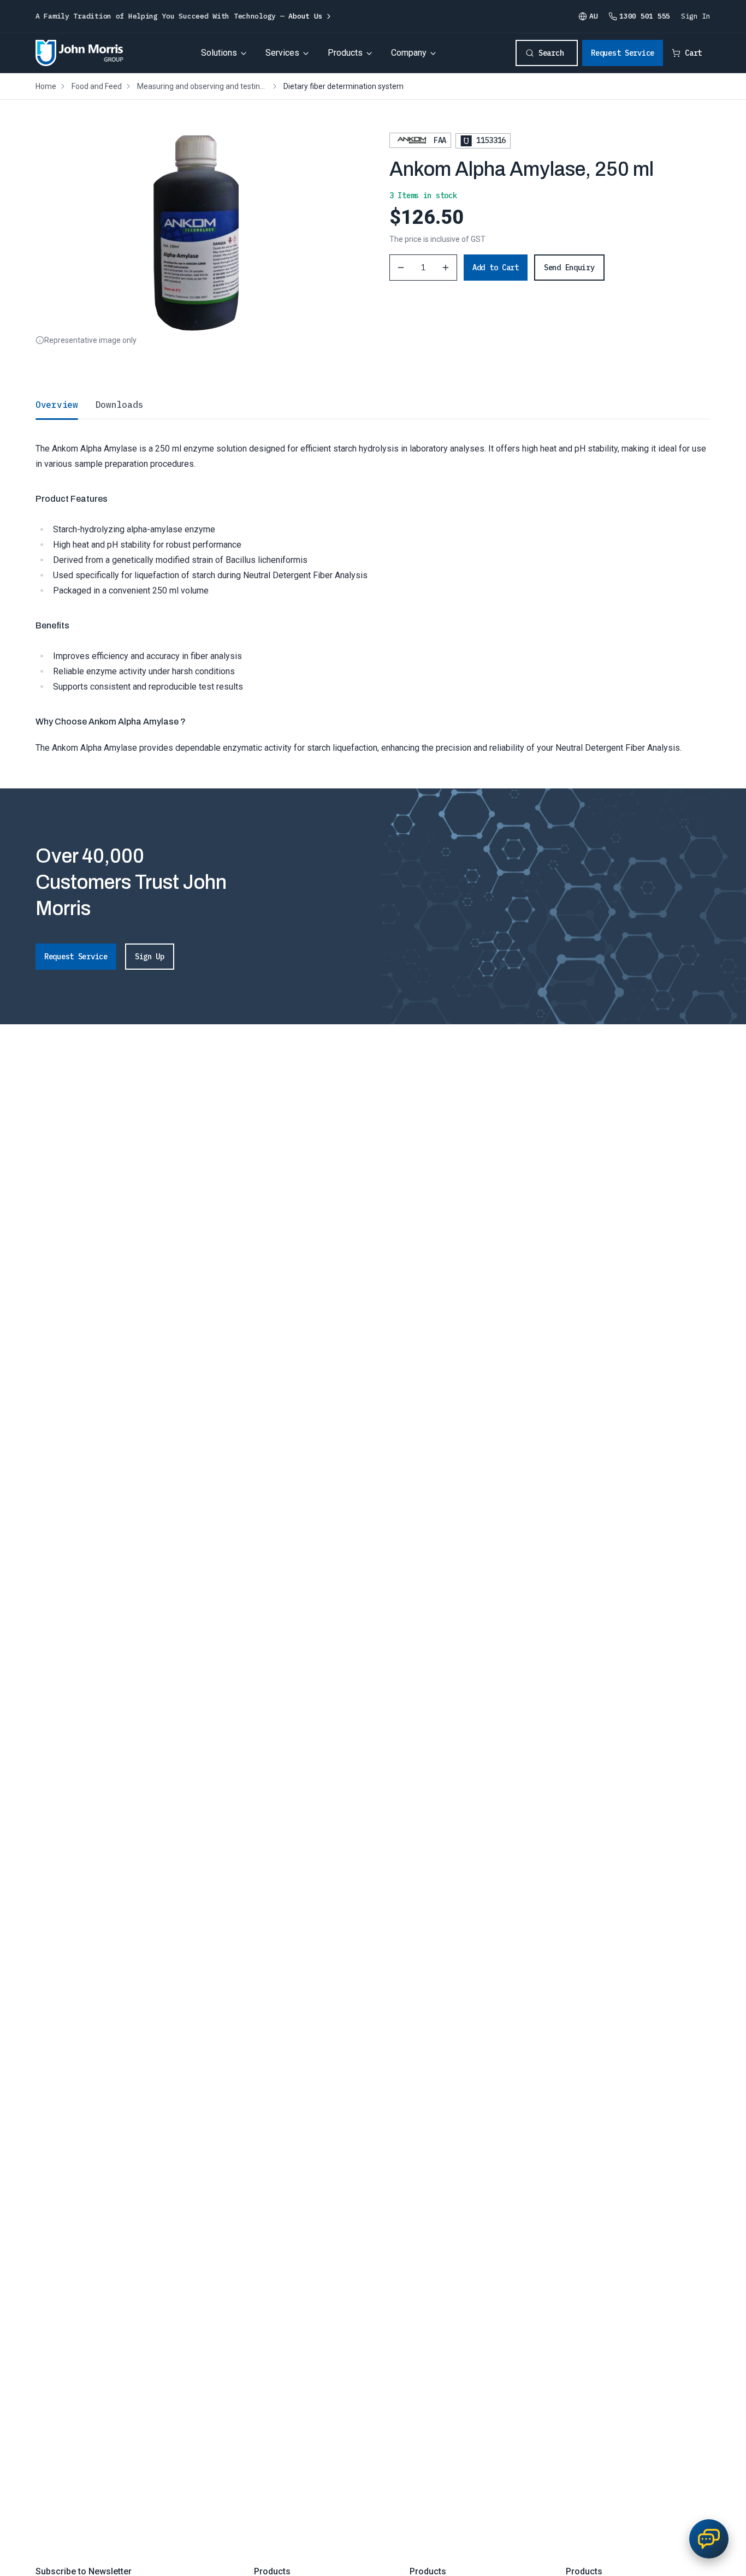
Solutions (219, 53)
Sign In (696, 16)
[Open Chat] (709, 2539)
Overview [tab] (57, 405)
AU (593, 16)
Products (345, 53)
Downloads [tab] (119, 405)
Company (409, 53)
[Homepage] (79, 53)
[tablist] (373, 405)
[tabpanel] (373, 587)
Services (282, 53)
